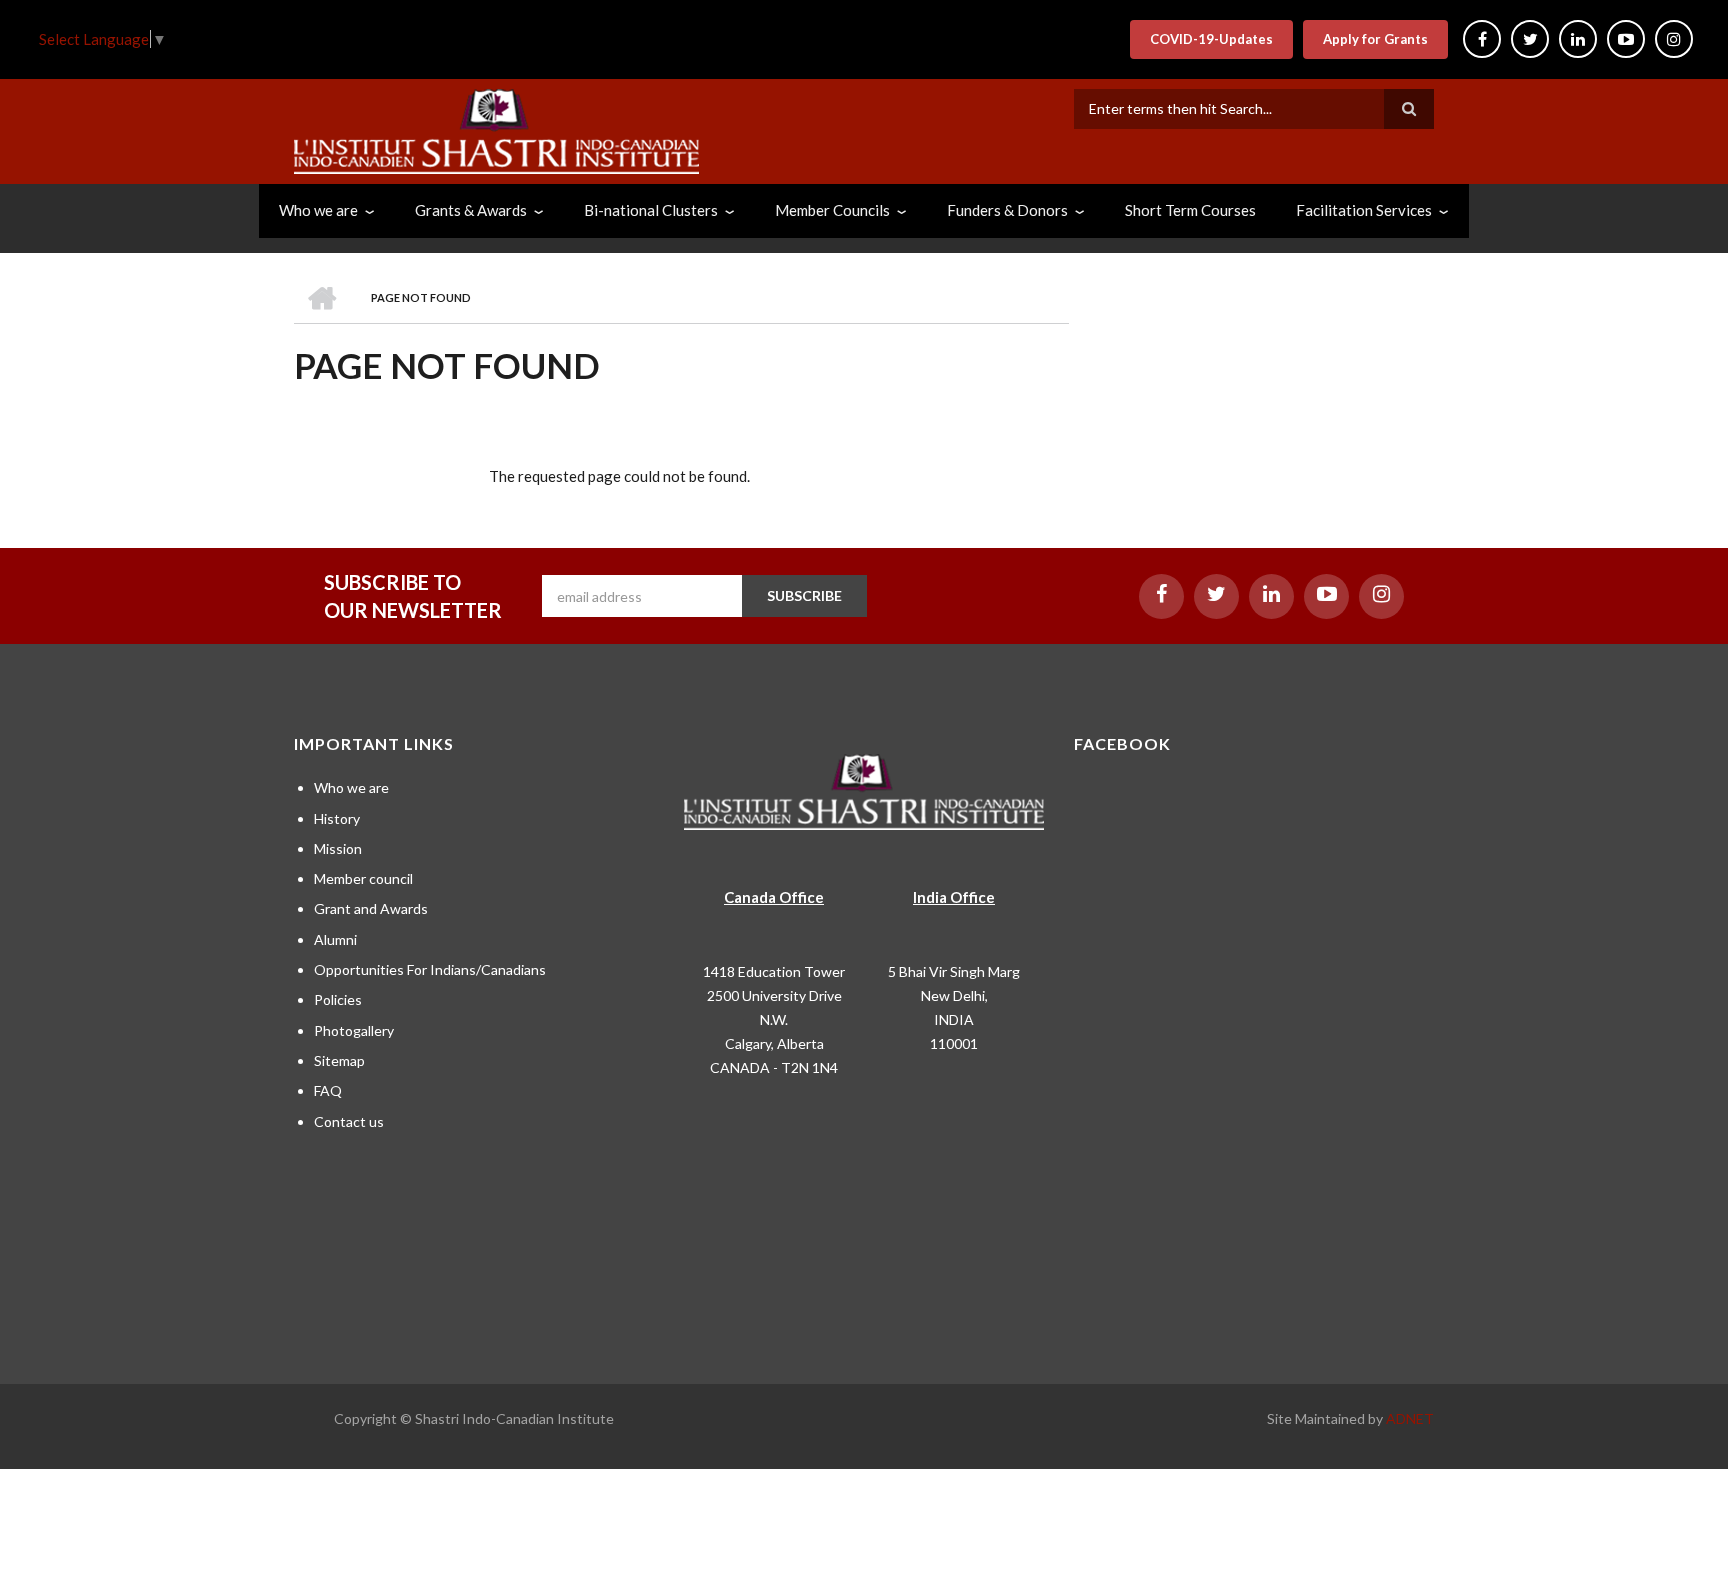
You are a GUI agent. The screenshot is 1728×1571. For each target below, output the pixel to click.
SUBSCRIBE (804, 595)
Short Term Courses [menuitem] (1190, 210)
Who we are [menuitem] (318, 210)
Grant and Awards (371, 908)
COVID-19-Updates (1211, 39)
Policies (338, 999)
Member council (363, 878)
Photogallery (354, 1030)
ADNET (1410, 1418)
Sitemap (339, 1060)
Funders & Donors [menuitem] (1007, 210)
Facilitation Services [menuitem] (1364, 210)
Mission (338, 848)
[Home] (496, 129)
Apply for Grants (1375, 39)
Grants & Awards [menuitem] (471, 210)
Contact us (349, 1121)
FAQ (328, 1090)
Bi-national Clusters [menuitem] (651, 210)
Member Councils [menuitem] (832, 210)
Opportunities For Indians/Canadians (430, 969)
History (337, 818)
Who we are (351, 787)
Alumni (335, 939)
